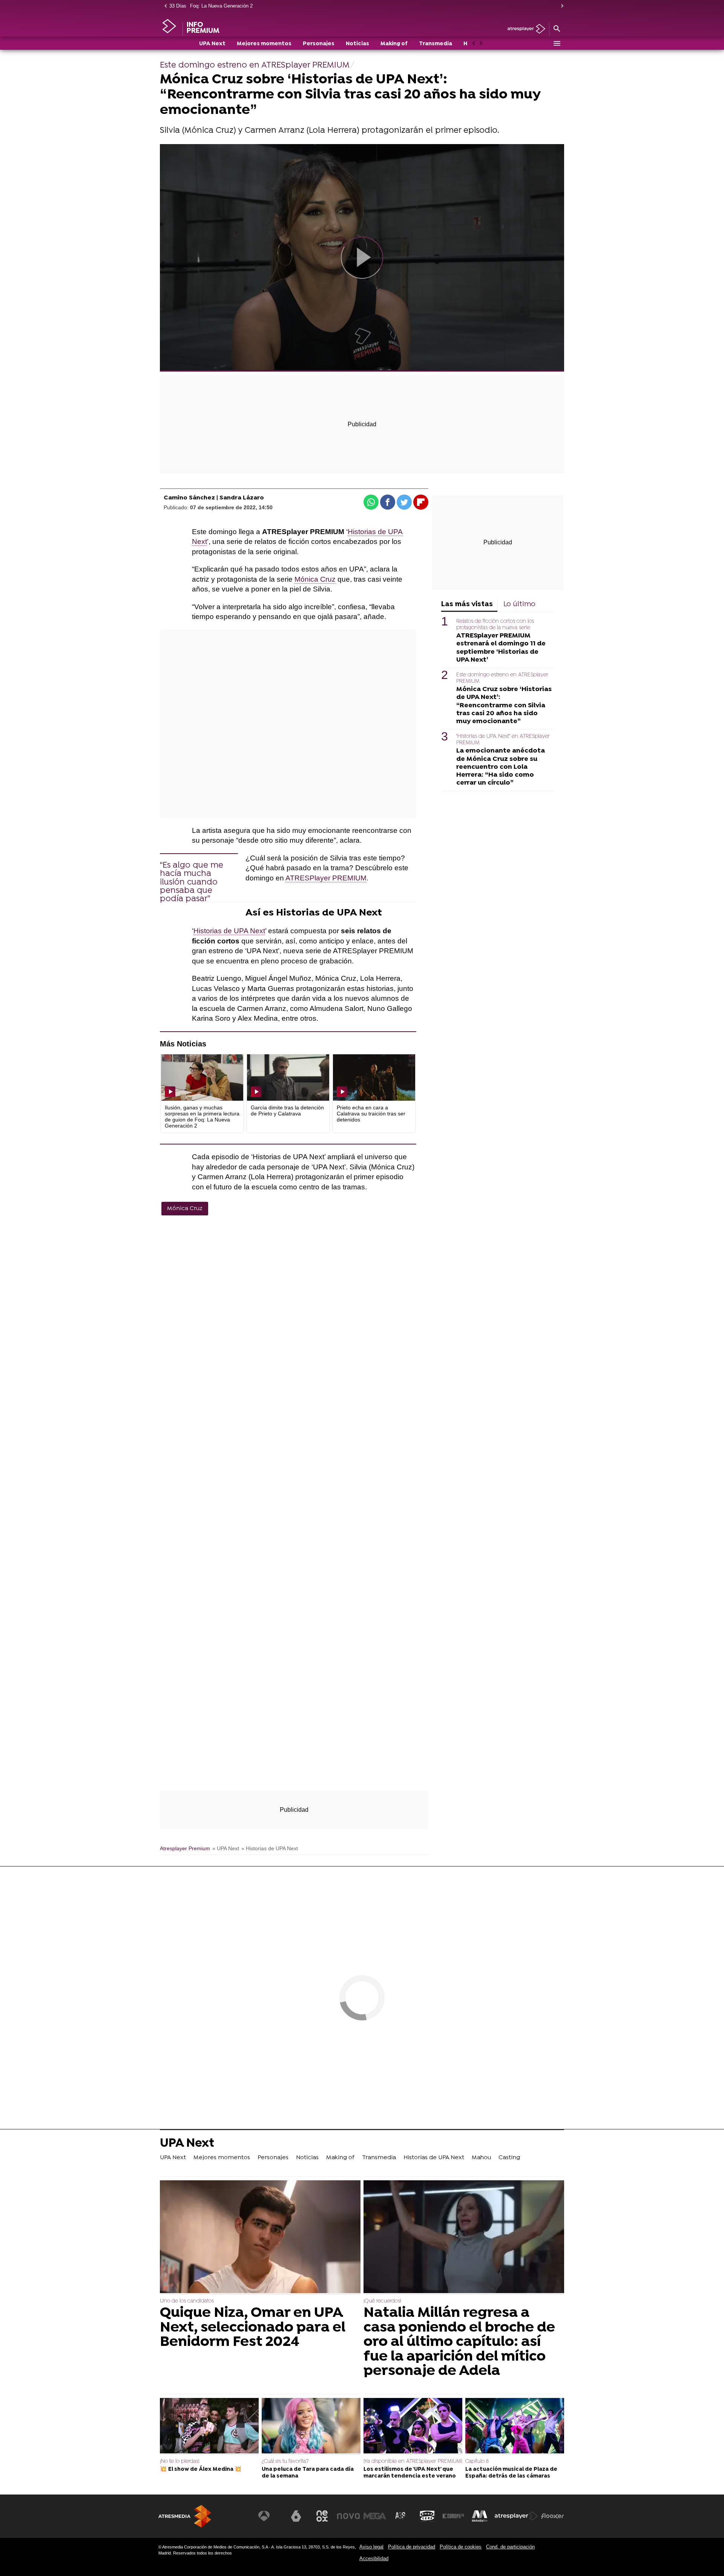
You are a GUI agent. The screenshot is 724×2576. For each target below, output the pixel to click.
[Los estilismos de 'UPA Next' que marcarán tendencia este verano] (413, 2427)
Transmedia (436, 44)
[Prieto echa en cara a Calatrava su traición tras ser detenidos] (374, 1078)
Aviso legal (371, 2547)
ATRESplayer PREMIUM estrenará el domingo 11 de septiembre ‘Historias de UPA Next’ (501, 648)
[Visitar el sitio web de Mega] (375, 2516)
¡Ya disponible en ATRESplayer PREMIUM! (413, 2462)
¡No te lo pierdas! (180, 2462)
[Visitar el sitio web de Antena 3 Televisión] (270, 2516)
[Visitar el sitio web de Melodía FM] (480, 2516)
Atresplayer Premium (185, 1849)
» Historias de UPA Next (270, 1849)
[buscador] (557, 29)
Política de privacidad (412, 2547)
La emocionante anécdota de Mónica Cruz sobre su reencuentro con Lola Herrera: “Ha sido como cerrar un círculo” (501, 767)
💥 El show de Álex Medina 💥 (201, 2469)
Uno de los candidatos (187, 2301)
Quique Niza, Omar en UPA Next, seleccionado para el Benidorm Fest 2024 (253, 2328)
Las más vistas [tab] (467, 604)
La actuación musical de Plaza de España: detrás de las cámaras (511, 2473)
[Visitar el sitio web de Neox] (322, 2516)
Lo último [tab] (519, 604)
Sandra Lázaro (242, 498)
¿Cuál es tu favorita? (285, 2462)
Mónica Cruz (315, 579)
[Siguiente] (560, 6)
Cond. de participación (510, 2547)
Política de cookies (461, 2547)
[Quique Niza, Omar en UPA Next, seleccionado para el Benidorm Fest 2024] (260, 2237)
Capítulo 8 (477, 2462)
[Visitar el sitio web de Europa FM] (453, 2516)
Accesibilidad (374, 2558)
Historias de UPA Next (229, 931)
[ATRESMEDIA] (185, 2516)
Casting (509, 2158)
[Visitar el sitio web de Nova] (348, 2516)
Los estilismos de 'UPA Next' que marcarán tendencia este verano (410, 2473)
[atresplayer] (524, 29)
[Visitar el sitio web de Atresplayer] (516, 2516)
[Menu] (557, 43)
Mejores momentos (264, 44)
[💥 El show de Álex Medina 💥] (209, 2427)
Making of (394, 44)
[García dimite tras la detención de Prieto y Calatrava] (288, 1078)
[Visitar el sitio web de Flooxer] (552, 2516)
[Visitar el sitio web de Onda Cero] (427, 2516)
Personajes (319, 44)
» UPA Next (226, 1849)
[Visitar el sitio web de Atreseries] (401, 2516)
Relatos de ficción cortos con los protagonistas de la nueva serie (495, 625)
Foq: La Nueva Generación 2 (221, 6)
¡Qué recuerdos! (382, 2301)
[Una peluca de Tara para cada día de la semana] (311, 2427)
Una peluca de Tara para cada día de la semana (308, 2473)
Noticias (357, 44)
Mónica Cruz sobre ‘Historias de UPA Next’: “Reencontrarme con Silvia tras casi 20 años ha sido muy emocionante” (504, 705)
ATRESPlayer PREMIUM (326, 878)
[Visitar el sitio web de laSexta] (296, 2516)
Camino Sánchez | (192, 498)
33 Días (178, 6)
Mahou (481, 2158)
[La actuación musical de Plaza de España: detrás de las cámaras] (515, 2427)
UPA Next (212, 44)
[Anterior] (164, 6)
